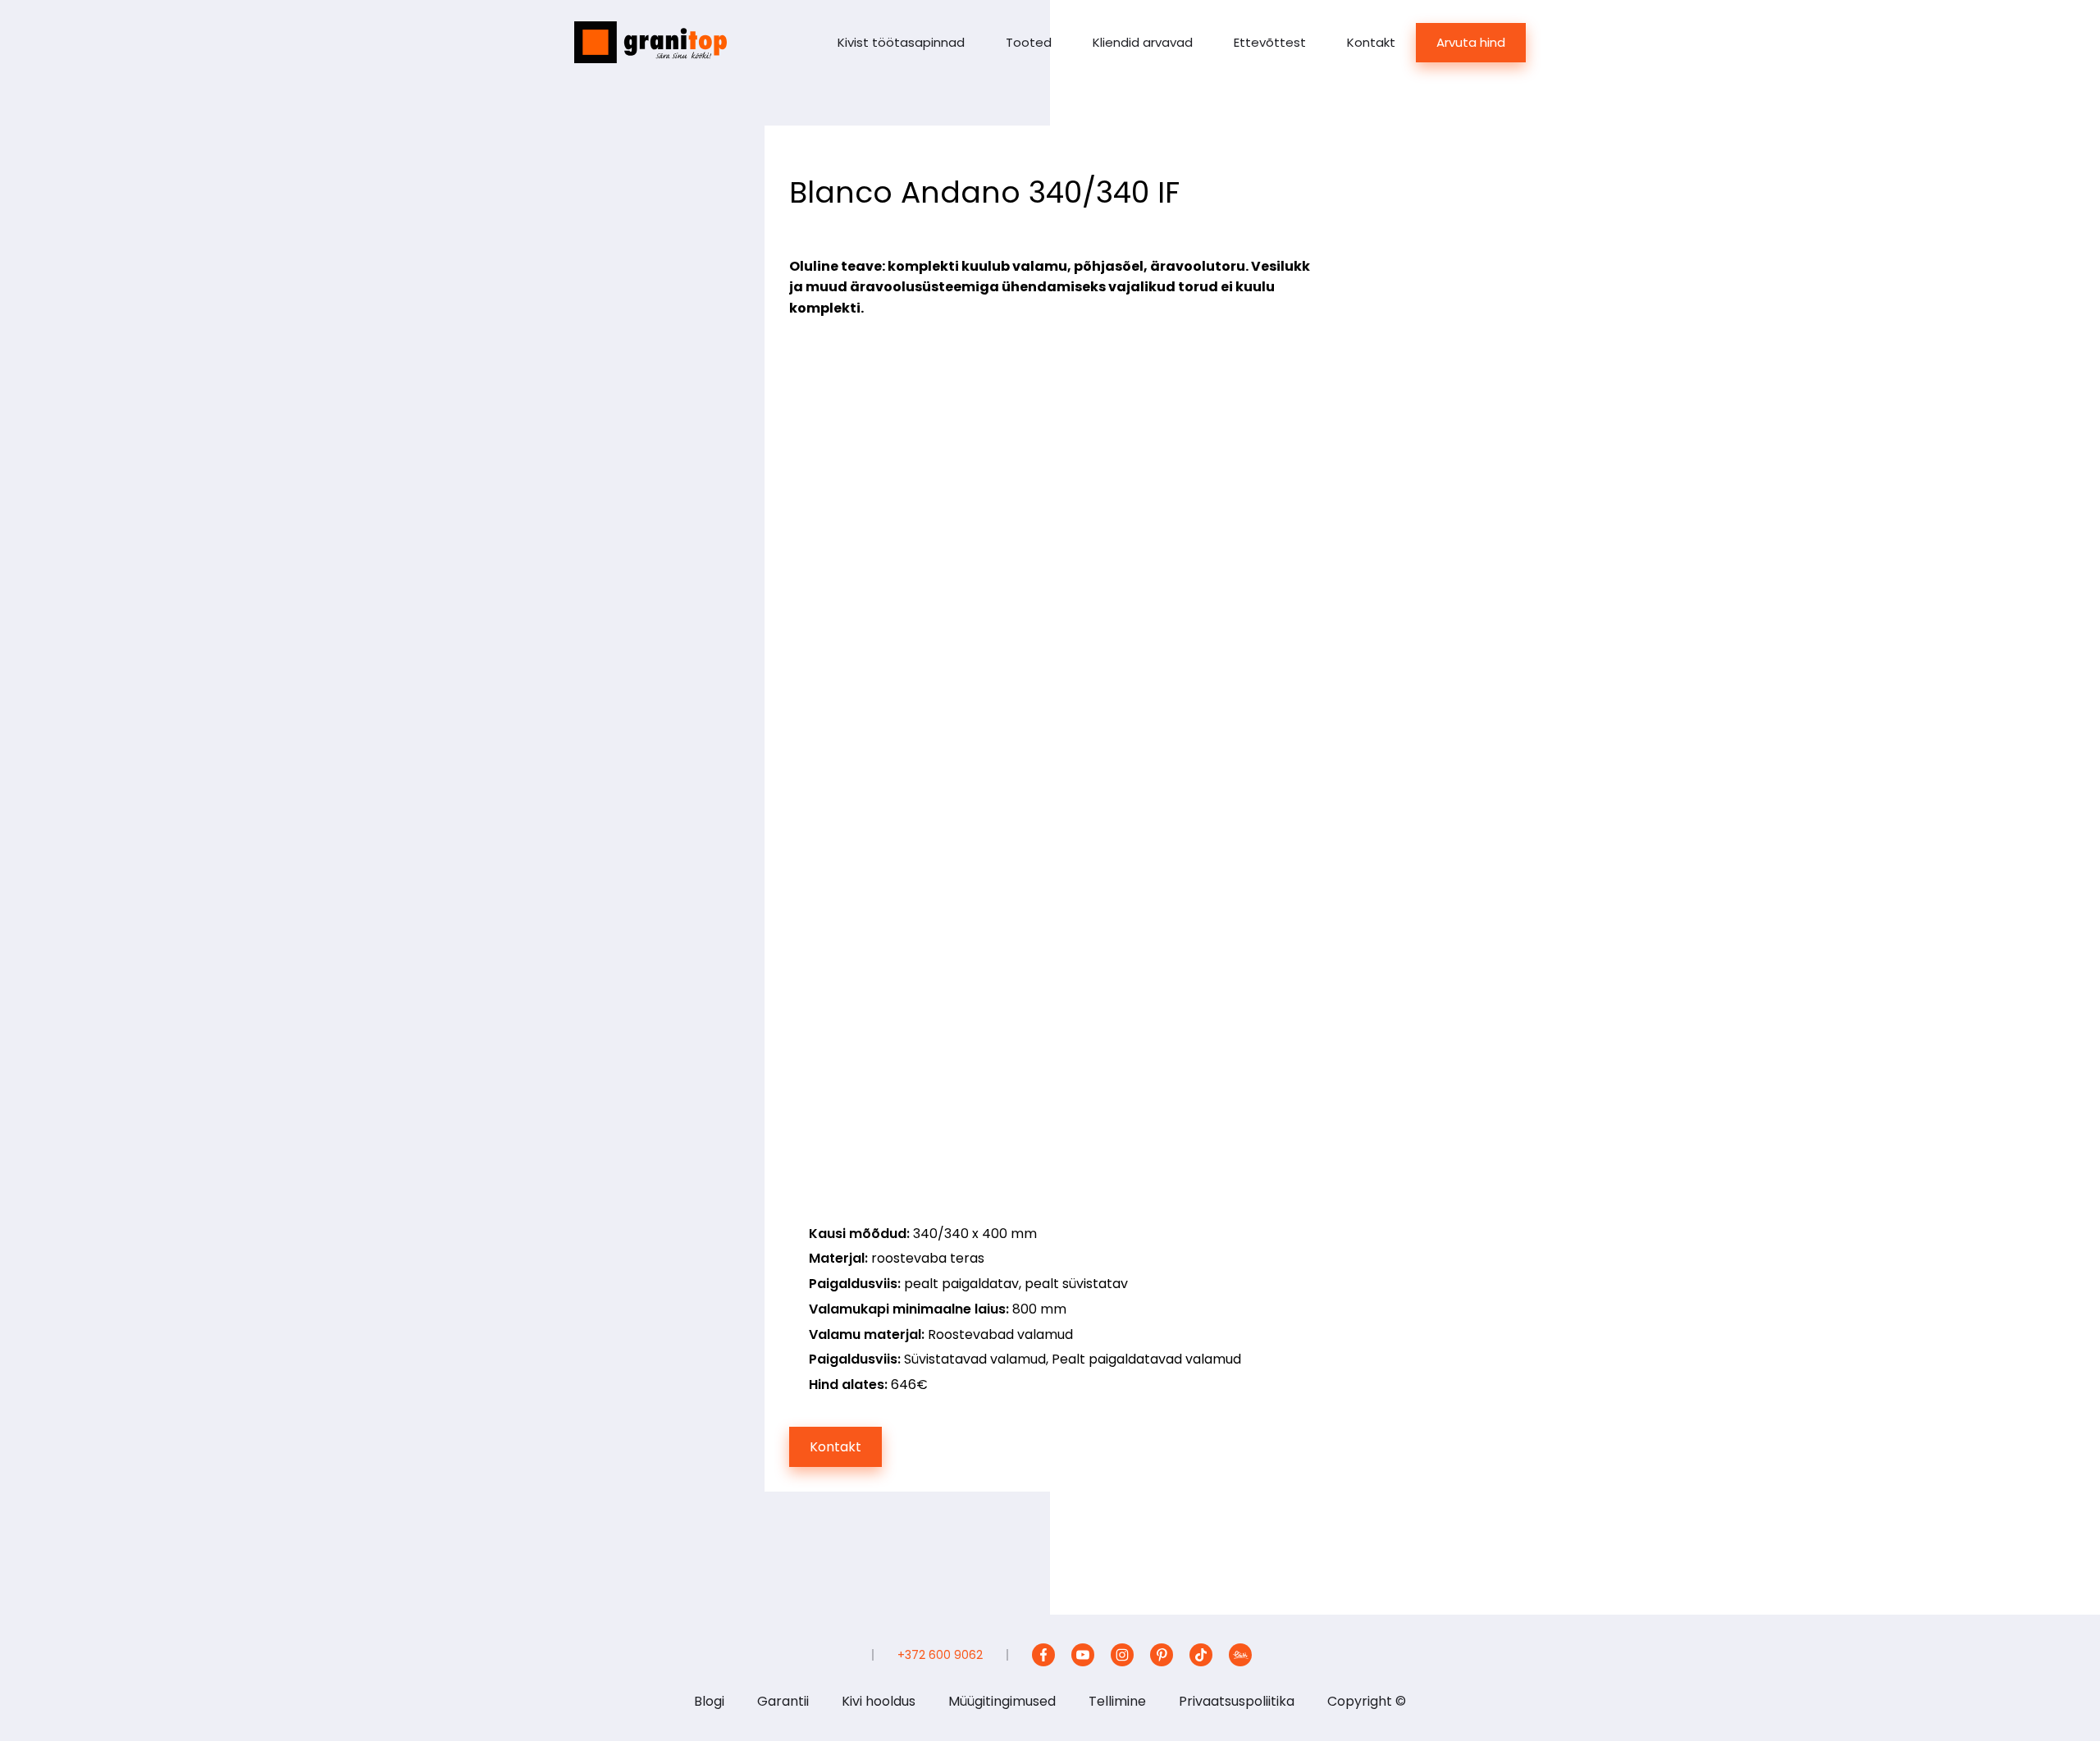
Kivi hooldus (879, 1701)
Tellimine (1117, 1701)
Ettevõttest (1270, 42)
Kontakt (1371, 42)
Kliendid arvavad (1143, 42)
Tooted (1029, 42)
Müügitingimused (1002, 1701)
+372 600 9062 (940, 1655)
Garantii (783, 1701)
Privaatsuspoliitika (1237, 1701)
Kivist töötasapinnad (901, 42)
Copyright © (1367, 1701)
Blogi (709, 1701)
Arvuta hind (1471, 42)
